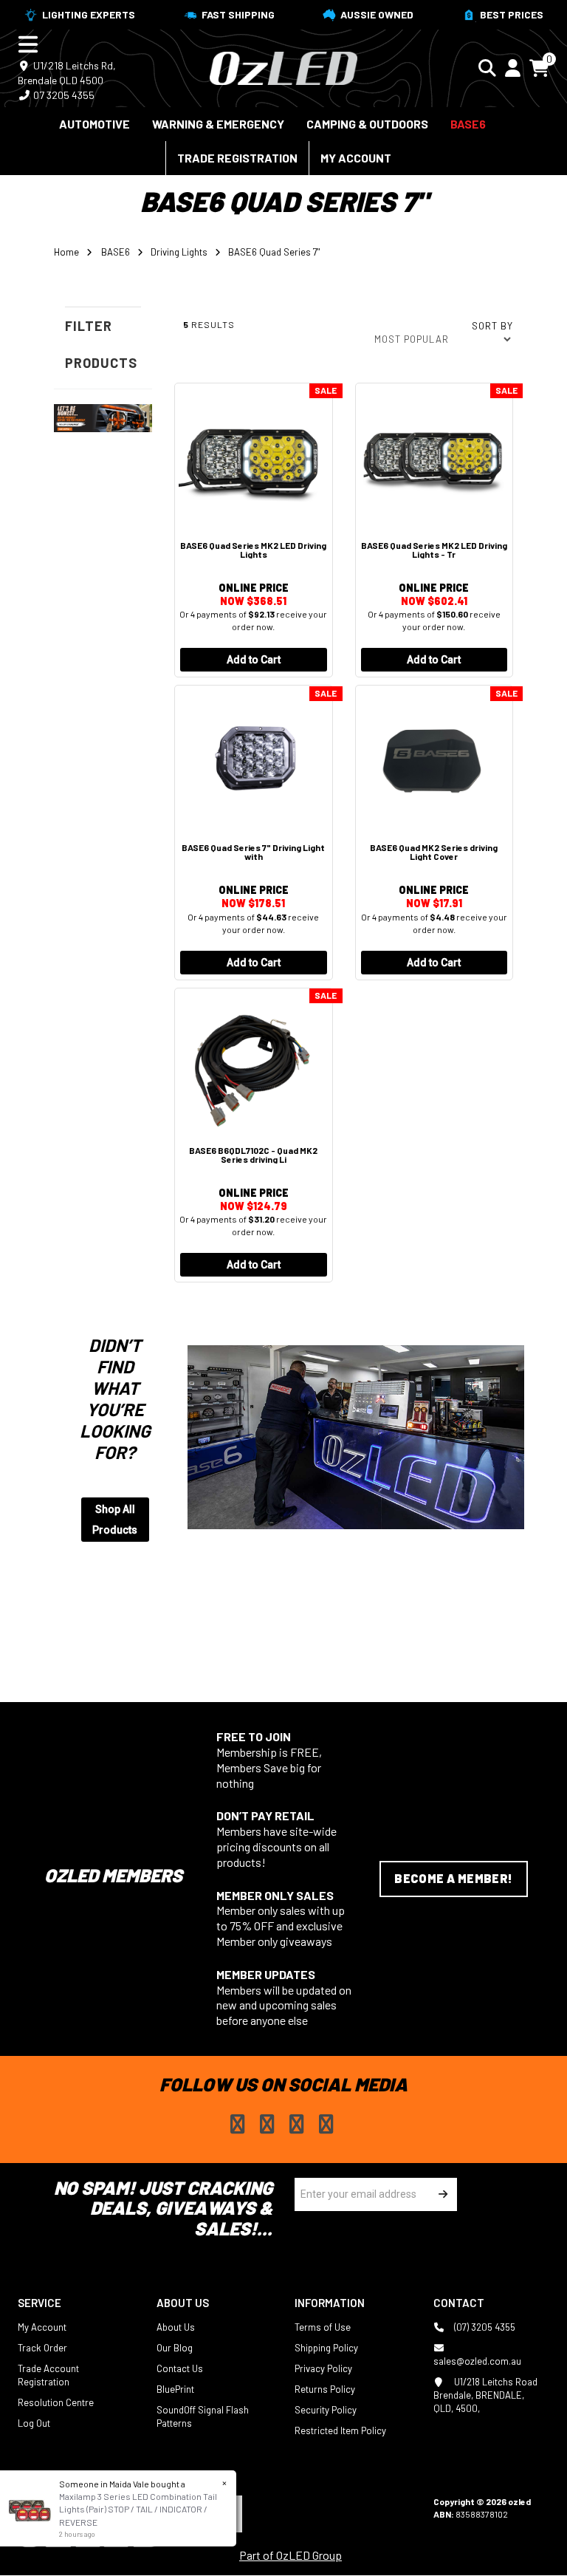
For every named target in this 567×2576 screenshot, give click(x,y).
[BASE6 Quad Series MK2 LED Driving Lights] (254, 458)
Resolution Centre (56, 2402)
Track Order (42, 2348)
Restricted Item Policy (340, 2430)
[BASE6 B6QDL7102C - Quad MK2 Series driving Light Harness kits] (254, 1063)
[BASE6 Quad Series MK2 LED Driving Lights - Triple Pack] (434, 458)
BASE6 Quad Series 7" (274, 252)
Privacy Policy (323, 2368)
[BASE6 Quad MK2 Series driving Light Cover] (434, 761)
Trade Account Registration (48, 2375)
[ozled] (283, 66)
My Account (356, 158)
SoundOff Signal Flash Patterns (203, 2416)
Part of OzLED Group (291, 2555)
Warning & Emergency (218, 124)
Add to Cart (254, 660)
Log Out (34, 2423)
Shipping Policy (326, 2348)
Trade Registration (237, 158)
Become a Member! (453, 1878)
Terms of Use (323, 2327)
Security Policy (326, 2410)
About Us (176, 2327)
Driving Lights (179, 252)
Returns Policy (325, 2389)
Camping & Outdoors (367, 124)
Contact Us (180, 2368)
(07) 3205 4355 (484, 2327)
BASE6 (468, 124)
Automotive (94, 124)
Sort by (492, 326)
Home (66, 252)
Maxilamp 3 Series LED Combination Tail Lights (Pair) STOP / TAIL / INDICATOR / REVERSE (138, 2509)
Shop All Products (115, 1520)
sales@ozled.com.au (477, 2361)
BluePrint (175, 2389)
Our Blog (175, 2348)
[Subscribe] (440, 2194)
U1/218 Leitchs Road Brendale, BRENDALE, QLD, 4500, (485, 2395)
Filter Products (101, 344)
